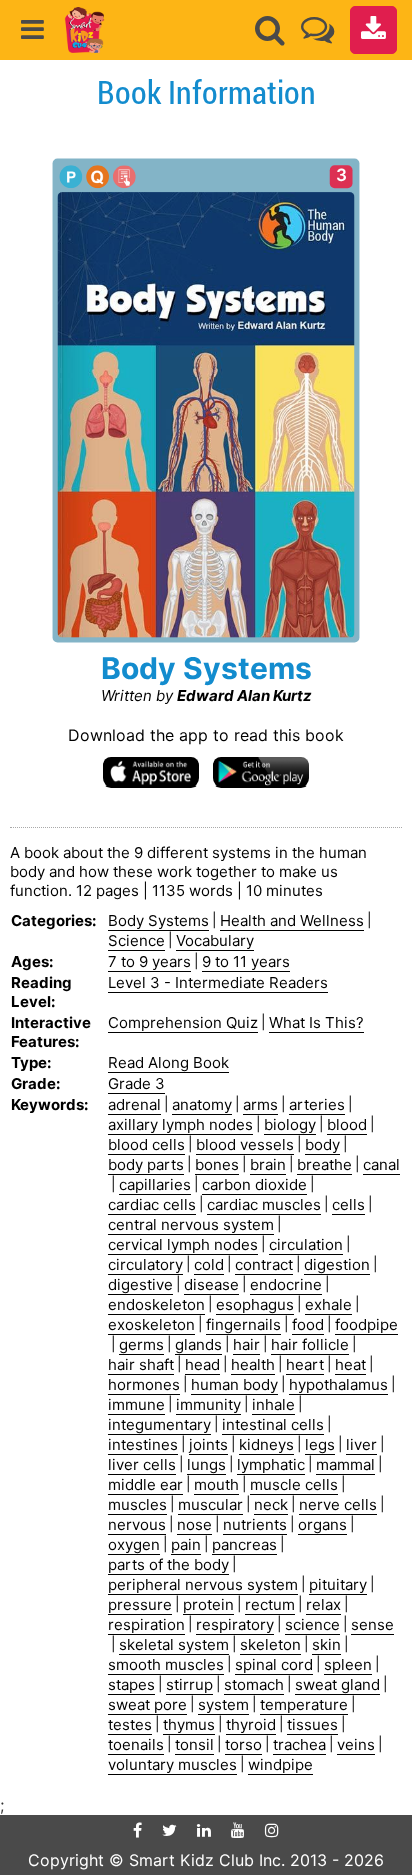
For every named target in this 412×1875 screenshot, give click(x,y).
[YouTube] (238, 1830)
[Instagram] (272, 1830)
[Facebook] (137, 1830)
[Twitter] (169, 1830)
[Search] (270, 30)
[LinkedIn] (204, 1830)
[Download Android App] (261, 771)
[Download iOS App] (151, 771)
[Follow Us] (317, 29)
